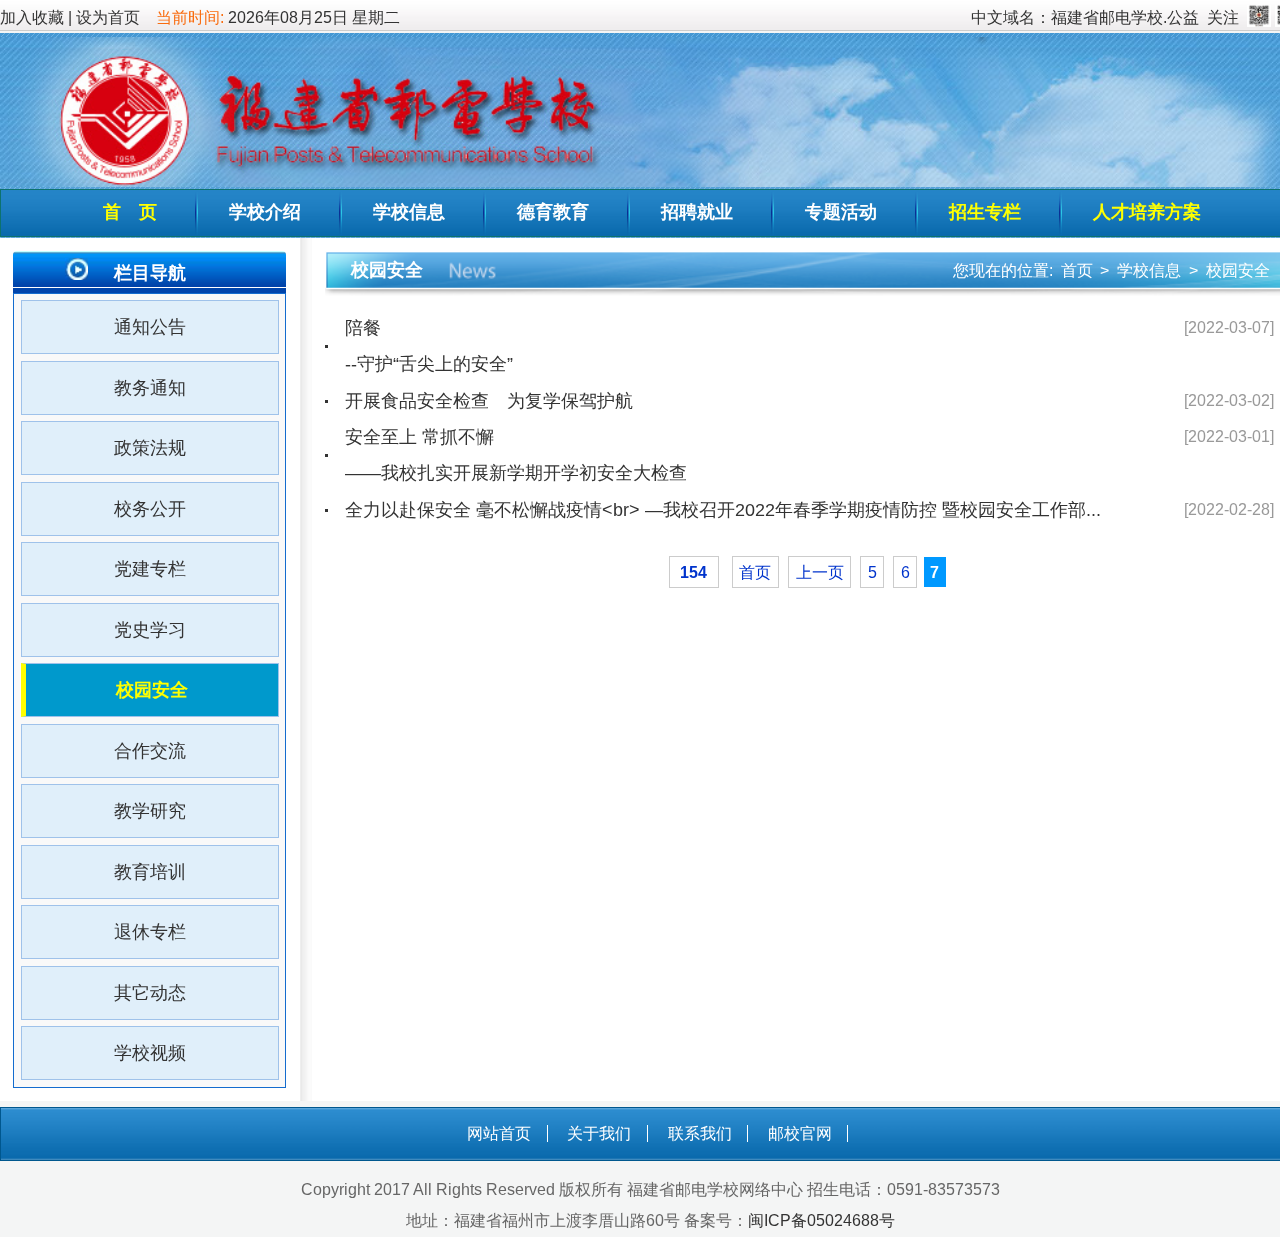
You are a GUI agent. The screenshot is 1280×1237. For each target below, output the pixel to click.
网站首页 (499, 1133)
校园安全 (152, 690)
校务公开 (150, 509)
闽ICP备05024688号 (821, 1220)
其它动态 (150, 993)
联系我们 (700, 1133)
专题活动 (841, 212)
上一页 (820, 572)
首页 (1077, 270)
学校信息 (409, 212)
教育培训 (150, 872)
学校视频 (150, 1053)
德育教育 (553, 212)
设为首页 (108, 17)
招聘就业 (697, 212)
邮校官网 (800, 1133)
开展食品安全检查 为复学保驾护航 (489, 401)
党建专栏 (150, 569)
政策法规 (150, 448)
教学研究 (150, 811)
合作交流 (150, 751)
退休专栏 (150, 932)
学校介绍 (265, 212)
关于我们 (599, 1133)
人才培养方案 (1147, 212)
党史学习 (150, 630)
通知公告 (150, 327)
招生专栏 (985, 212)
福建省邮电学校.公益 (1125, 17)
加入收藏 (32, 17)
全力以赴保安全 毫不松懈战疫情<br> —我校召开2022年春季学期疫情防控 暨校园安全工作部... (723, 510)
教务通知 (150, 388)
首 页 (130, 212)
